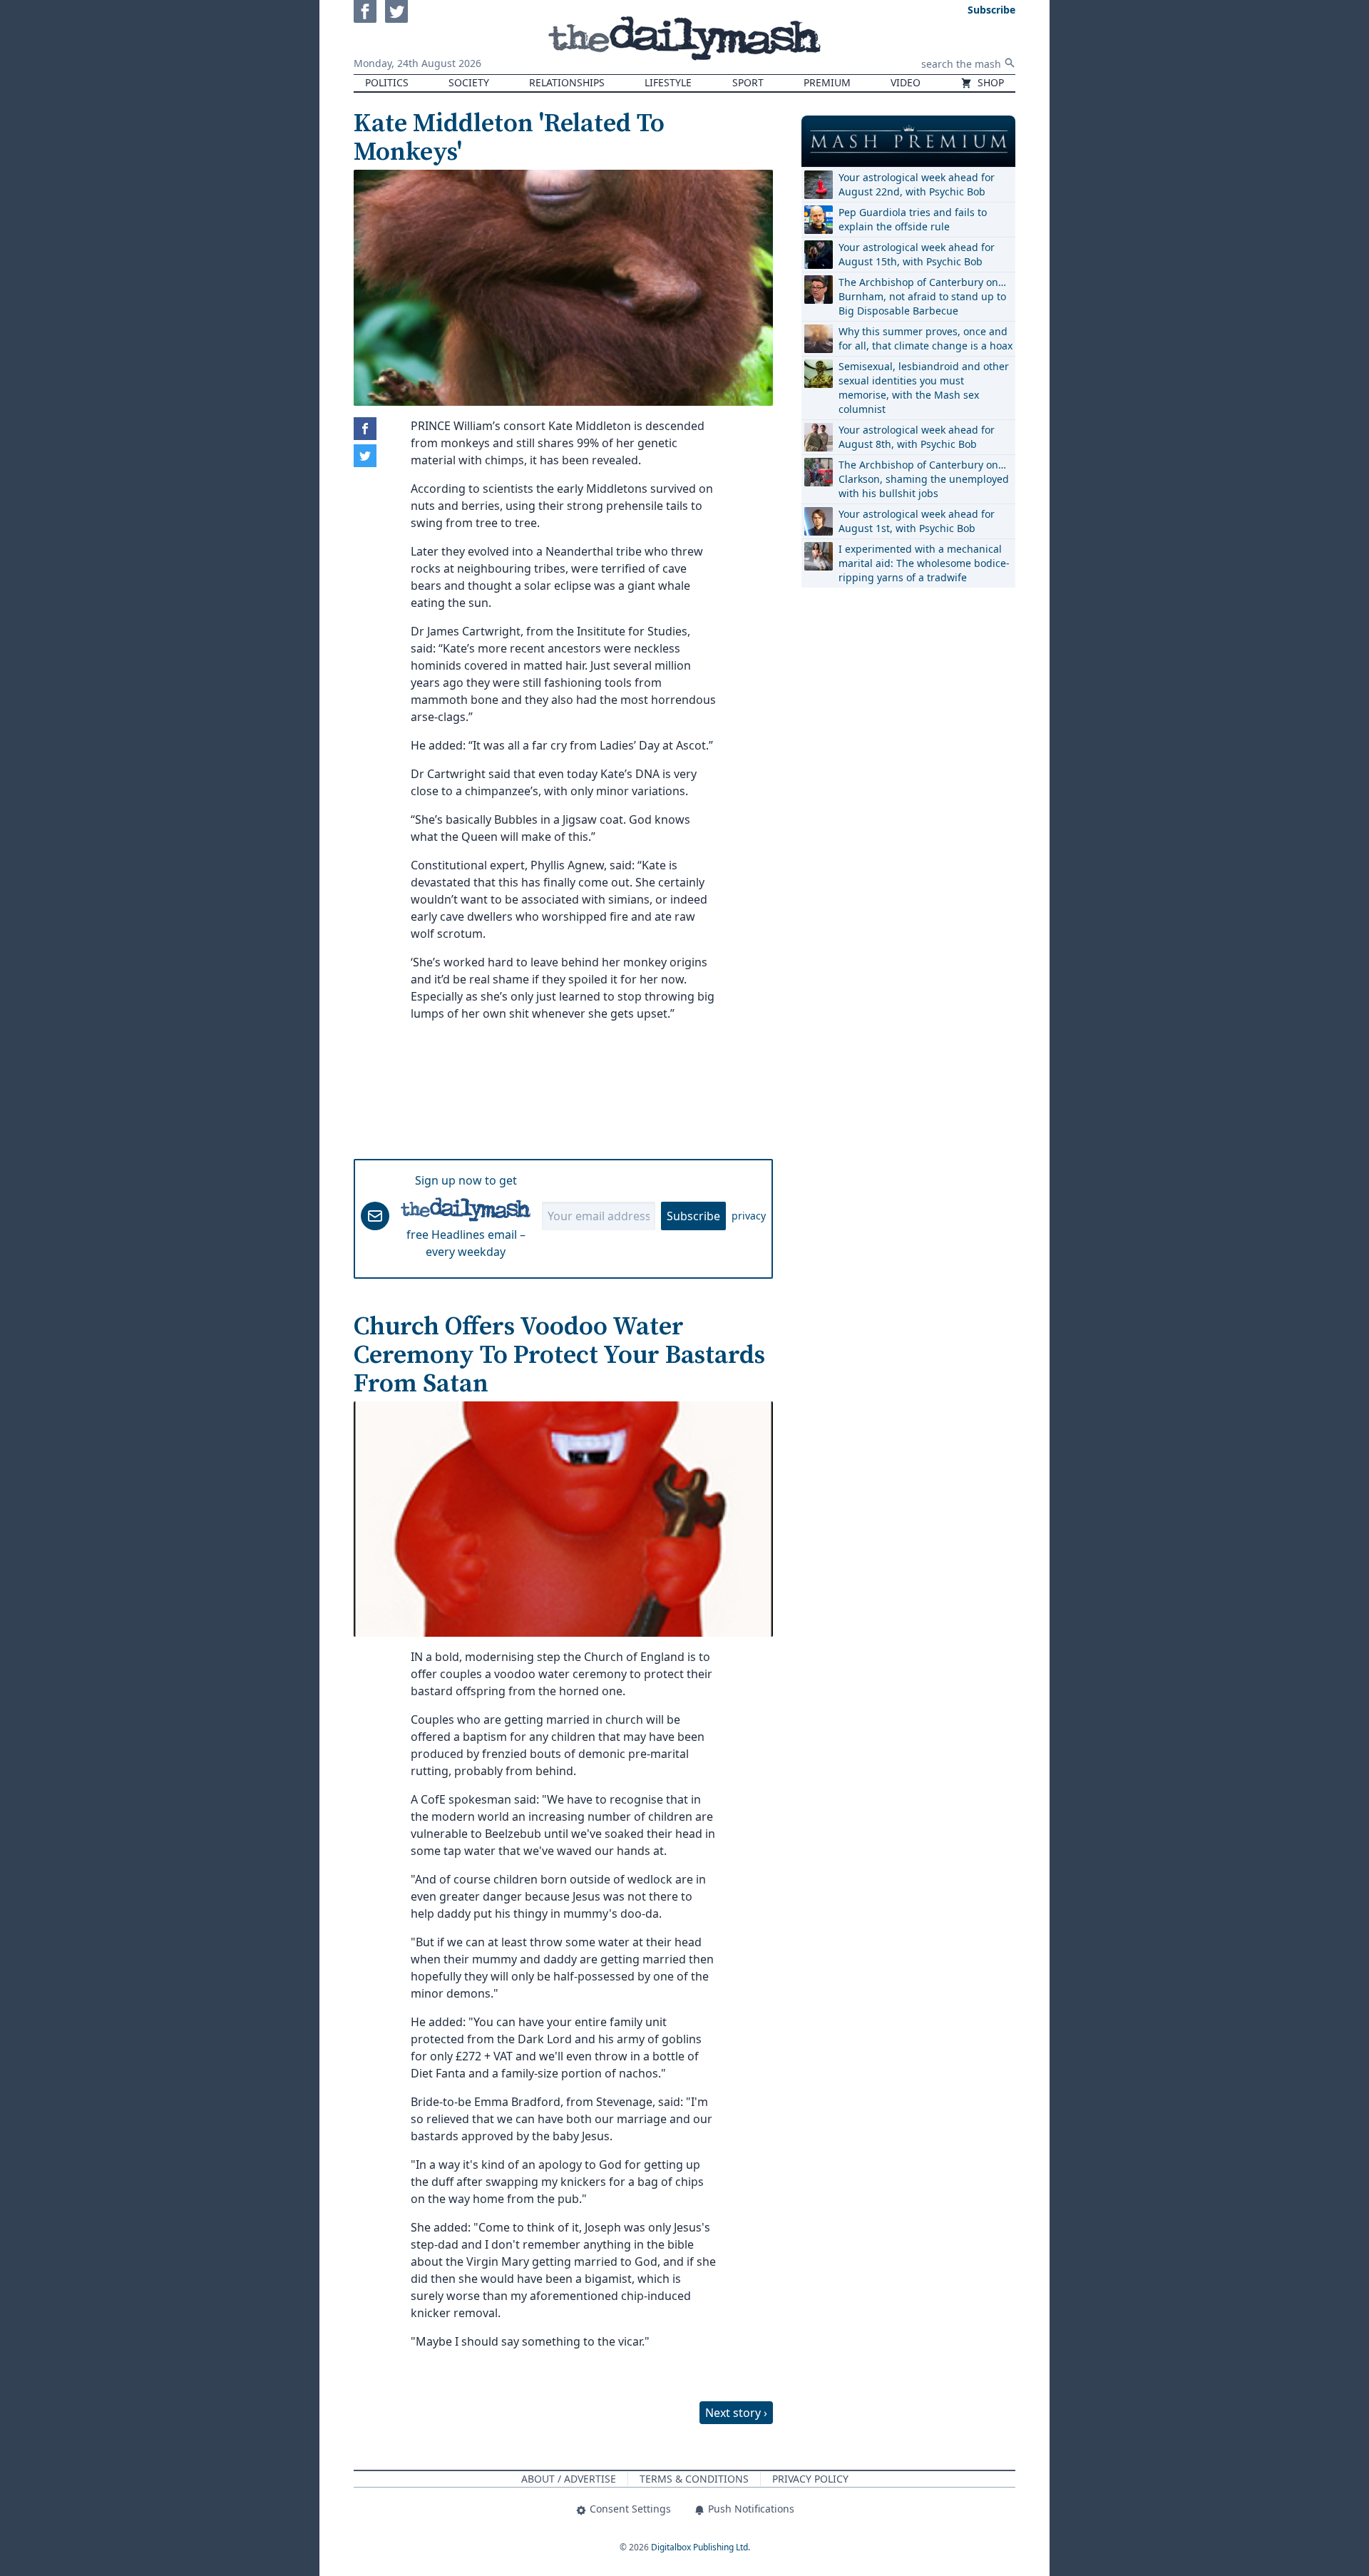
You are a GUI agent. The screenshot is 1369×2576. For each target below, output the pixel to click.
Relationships (567, 82)
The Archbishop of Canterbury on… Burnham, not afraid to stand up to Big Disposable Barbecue (922, 296)
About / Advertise (569, 2479)
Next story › (736, 2413)
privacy (749, 1216)
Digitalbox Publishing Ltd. (701, 2547)
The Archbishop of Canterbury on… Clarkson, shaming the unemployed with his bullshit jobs (924, 479)
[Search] (1010, 63)
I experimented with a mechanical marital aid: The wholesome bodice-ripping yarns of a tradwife (924, 563)
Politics (387, 82)
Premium (827, 82)
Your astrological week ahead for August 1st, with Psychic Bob (917, 521)
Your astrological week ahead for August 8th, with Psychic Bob (917, 437)
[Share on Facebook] (365, 429)
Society (469, 82)
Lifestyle (668, 82)
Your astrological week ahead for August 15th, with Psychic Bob (917, 254)
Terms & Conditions (694, 2479)
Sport (748, 82)
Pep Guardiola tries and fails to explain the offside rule (913, 219)
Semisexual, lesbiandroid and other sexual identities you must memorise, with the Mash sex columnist (924, 388)
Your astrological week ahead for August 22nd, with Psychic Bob (917, 184)
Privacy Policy (810, 2479)
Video (906, 82)
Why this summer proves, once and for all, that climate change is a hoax (926, 338)
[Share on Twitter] (365, 456)
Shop (989, 82)
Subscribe (693, 1216)
